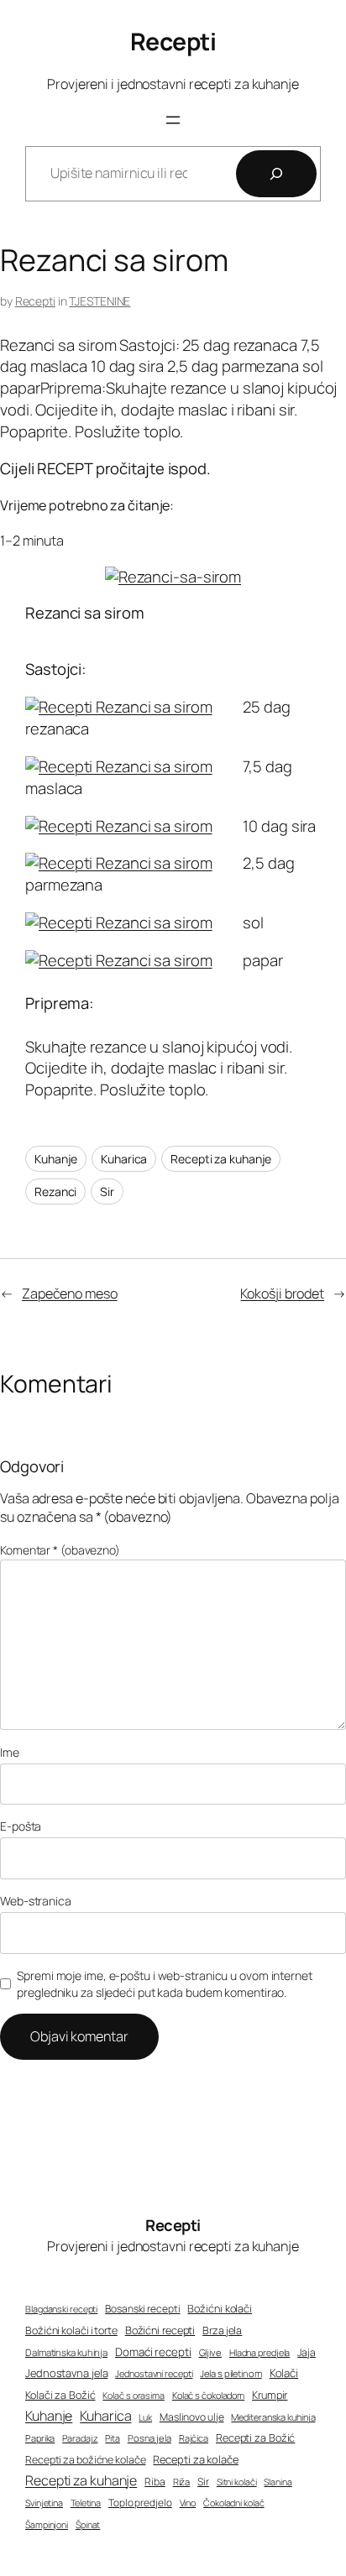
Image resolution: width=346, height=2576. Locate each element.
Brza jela (222, 2330)
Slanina (278, 2482)
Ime (10, 1752)
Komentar (60, 1550)
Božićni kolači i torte (71, 2330)
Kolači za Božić (60, 2395)
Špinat (88, 2525)
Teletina (86, 2503)
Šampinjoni (47, 2525)
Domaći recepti (153, 2352)
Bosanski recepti (142, 2309)
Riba (155, 2482)
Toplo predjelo (140, 2503)
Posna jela (149, 2438)
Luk (145, 2417)
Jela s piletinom (231, 2373)
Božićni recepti (160, 2330)
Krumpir (270, 2395)
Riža (182, 2482)
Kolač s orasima (134, 2395)
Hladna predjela (260, 2352)
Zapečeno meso (70, 1293)
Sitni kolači (237, 2482)
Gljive (210, 2352)
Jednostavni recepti (154, 2373)
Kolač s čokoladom (208, 2395)
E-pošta (21, 1826)
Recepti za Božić (255, 2438)
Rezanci (55, 1191)
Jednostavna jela (66, 2373)
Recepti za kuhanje (221, 1159)
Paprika (40, 2438)
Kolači (284, 2373)
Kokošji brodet (282, 1293)
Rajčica (194, 2438)
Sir (107, 1191)
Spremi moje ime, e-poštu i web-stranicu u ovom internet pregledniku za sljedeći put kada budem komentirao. (165, 1984)
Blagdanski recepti (61, 2309)
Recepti (173, 42)
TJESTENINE (100, 301)
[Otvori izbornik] (173, 120)
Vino (188, 2503)
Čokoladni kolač (234, 2503)
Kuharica (124, 1159)
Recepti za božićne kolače (86, 2460)
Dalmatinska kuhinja (66, 2352)
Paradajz (80, 2438)
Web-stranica (36, 1901)
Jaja (307, 2352)
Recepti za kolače (195, 2459)
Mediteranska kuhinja (273, 2417)
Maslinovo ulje (192, 2417)
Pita (113, 2438)
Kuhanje (56, 1159)
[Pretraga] (276, 174)
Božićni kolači (220, 2309)
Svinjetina (44, 2503)
